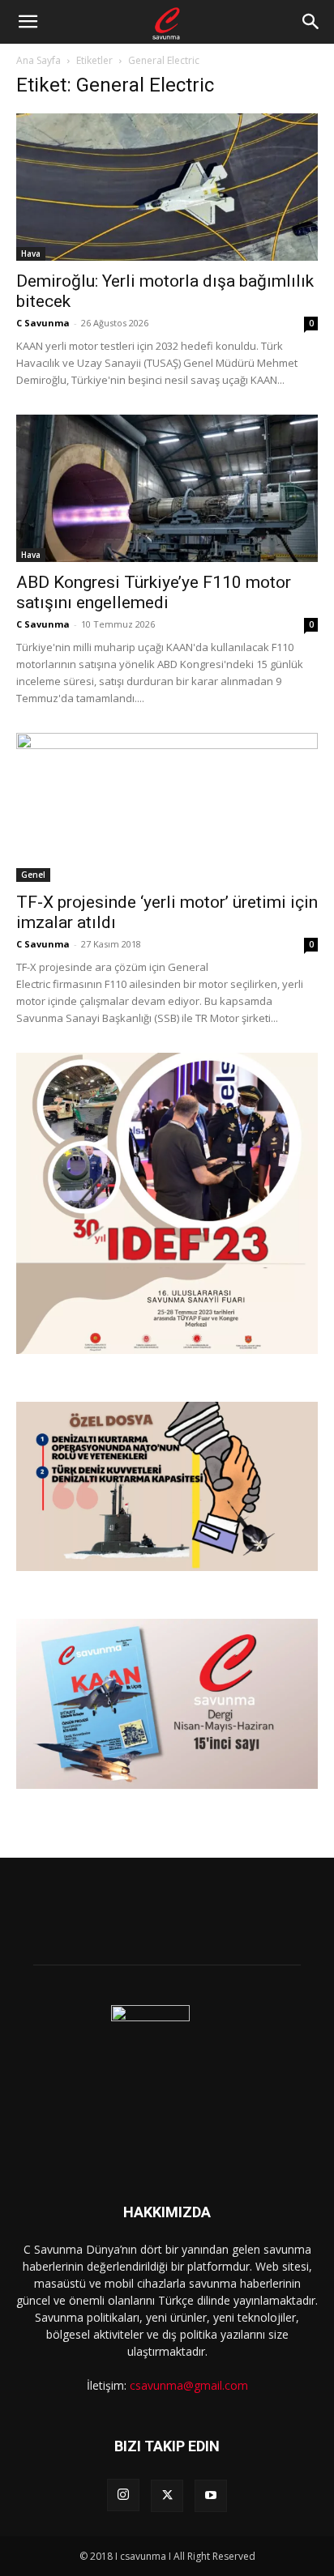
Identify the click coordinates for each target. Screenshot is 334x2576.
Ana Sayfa (39, 60)
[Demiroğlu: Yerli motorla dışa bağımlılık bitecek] (167, 187)
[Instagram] (123, 2495)
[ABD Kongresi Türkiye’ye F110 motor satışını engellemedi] (167, 488)
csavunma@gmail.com (189, 2385)
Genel (33, 875)
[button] (28, 22)
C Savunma (43, 323)
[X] (167, 2496)
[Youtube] (211, 2496)
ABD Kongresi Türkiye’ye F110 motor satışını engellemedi (154, 592)
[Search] (311, 22)
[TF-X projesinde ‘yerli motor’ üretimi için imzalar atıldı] (167, 807)
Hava (31, 253)
